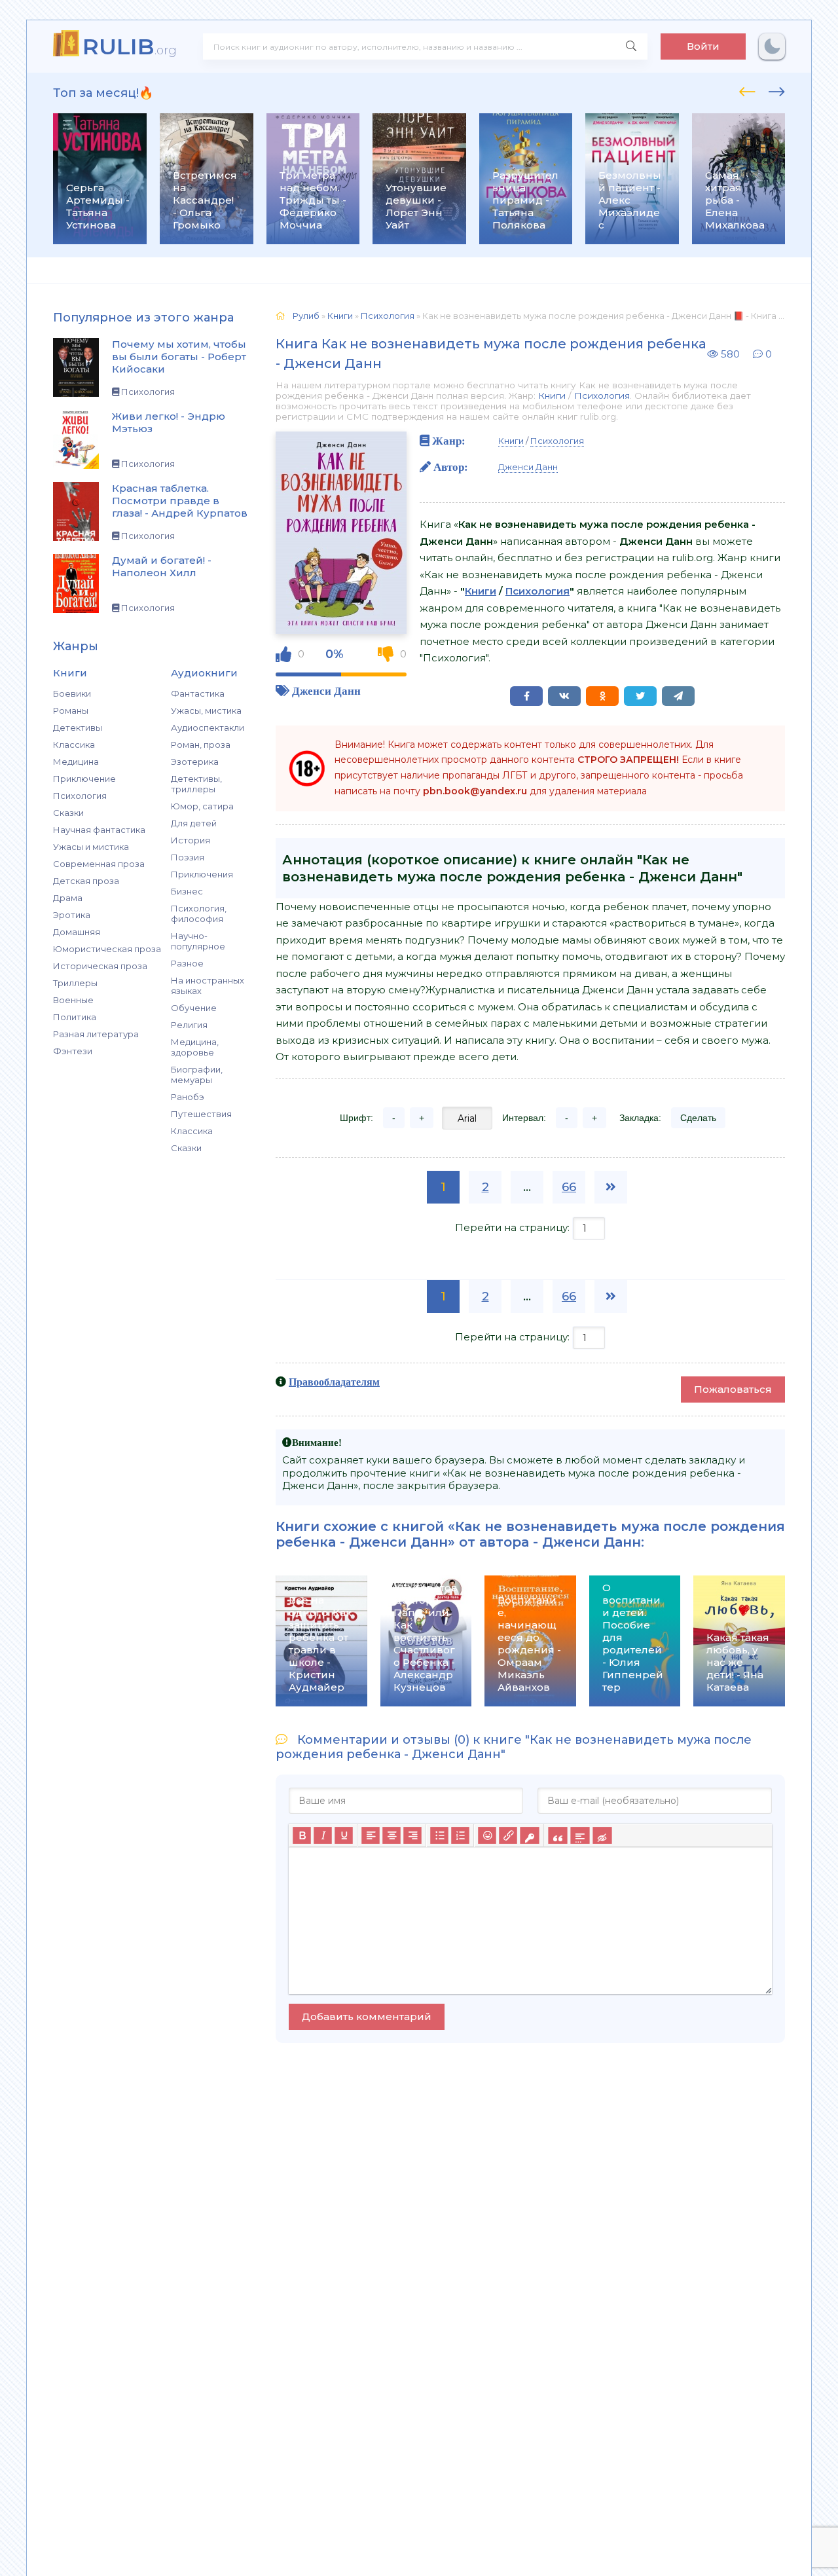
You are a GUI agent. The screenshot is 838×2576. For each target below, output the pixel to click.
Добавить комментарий (367, 2016)
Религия (189, 1025)
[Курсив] (323, 1835)
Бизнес (187, 891)
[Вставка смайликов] (487, 1835)
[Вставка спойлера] (580, 1835)
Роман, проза (201, 745)
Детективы (78, 727)
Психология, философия (199, 913)
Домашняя (77, 932)
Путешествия (201, 1114)
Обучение (194, 1008)
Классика (74, 745)
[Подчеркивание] (344, 1835)
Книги (552, 396)
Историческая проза (100, 966)
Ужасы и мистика (91, 847)
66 (569, 1187)
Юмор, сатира (202, 806)
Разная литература (96, 1034)
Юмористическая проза (107, 949)
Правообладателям (334, 1382)
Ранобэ (188, 1097)
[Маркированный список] (439, 1835)
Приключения (202, 874)
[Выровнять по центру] (392, 1835)
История (191, 840)
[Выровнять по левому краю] (371, 1835)
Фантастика (198, 693)
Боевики (72, 693)
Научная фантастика (99, 830)
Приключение (84, 779)
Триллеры (75, 983)
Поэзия (188, 857)
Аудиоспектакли (208, 727)
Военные (73, 1000)
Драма (68, 898)
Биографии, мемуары (197, 1075)
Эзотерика (195, 762)
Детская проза (86, 881)
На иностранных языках (208, 985)
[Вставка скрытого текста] (602, 1835)
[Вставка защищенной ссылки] (529, 1835)
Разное (187, 963)
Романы (71, 710)
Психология (80, 796)
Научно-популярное (198, 941)
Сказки (68, 813)
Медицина (76, 762)
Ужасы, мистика (206, 710)
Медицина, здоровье (195, 1047)
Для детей (194, 823)
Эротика (72, 915)
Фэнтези (73, 1051)
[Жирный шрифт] (302, 1835)
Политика (75, 1017)
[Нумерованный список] (460, 1835)
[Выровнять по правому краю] (412, 1835)
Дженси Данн (326, 690)
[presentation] (747, 90)
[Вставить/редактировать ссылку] (508, 1835)
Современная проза (99, 864)
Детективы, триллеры (196, 784)
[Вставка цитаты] (557, 1835)
